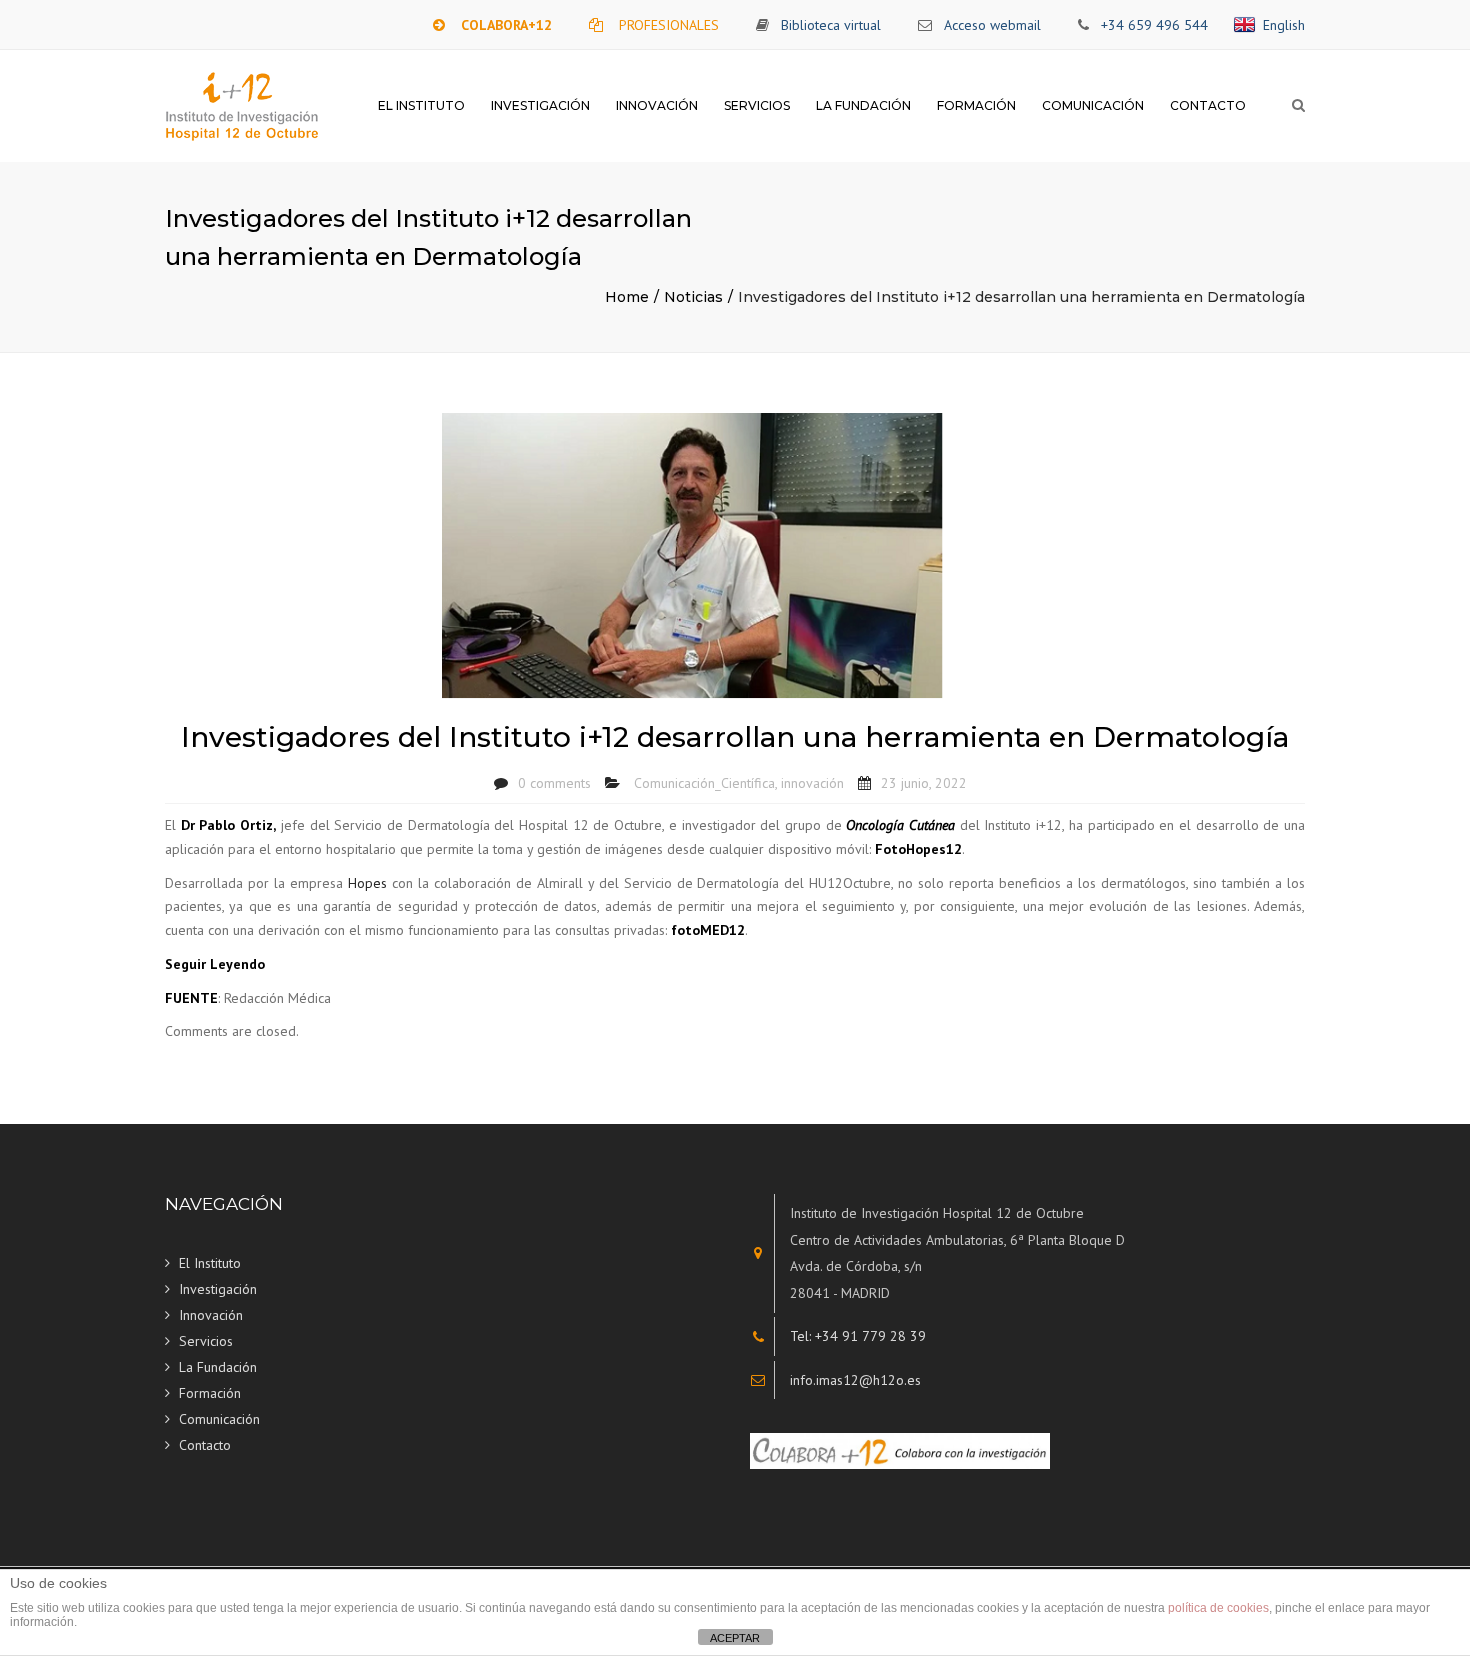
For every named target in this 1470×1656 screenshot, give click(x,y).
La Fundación (863, 105)
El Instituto (421, 105)
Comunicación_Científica (704, 783)
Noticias (693, 297)
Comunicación (1093, 105)
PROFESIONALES (669, 25)
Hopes (370, 883)
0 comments (554, 783)
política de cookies (1218, 1608)
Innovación (657, 105)
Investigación (540, 105)
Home (627, 297)
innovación (812, 783)
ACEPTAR (735, 1638)
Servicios (757, 105)
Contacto (1208, 105)
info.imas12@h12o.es (855, 1380)
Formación (976, 105)
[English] (1248, 25)
